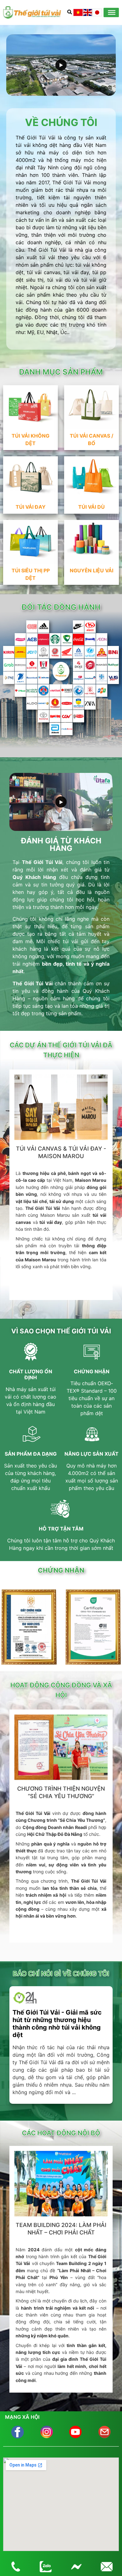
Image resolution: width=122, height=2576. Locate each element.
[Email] (107, 2567)
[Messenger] (76, 2567)
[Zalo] (46, 2567)
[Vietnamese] (78, 12)
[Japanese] (97, 12)
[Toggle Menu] (112, 12)
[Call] (15, 2567)
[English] (88, 12)
